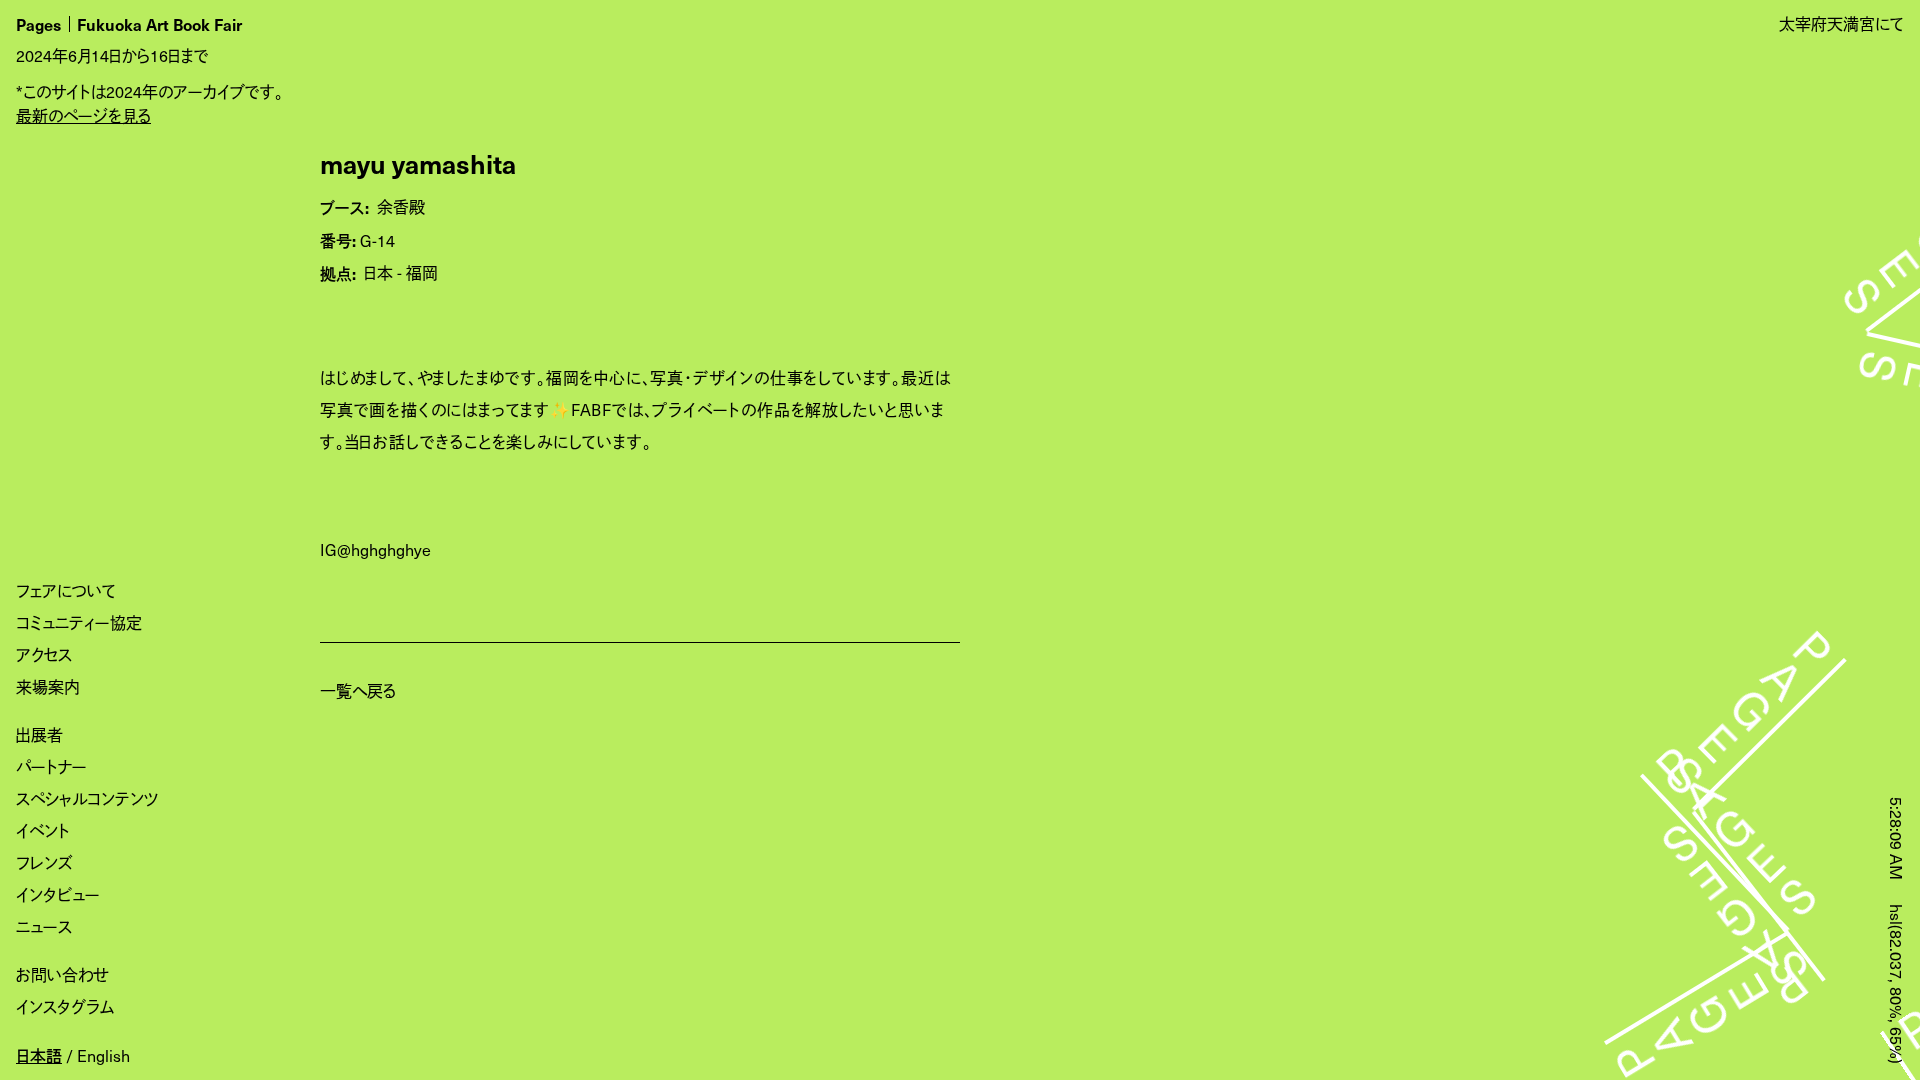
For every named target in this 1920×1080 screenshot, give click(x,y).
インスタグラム (65, 1006)
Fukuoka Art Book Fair (159, 24)
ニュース (44, 926)
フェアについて (66, 590)
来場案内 (48, 686)
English (103, 1055)
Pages (38, 24)
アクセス (44, 654)
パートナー (51, 766)
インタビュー (58, 894)
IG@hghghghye (375, 549)
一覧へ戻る (358, 690)
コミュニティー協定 (79, 622)
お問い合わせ (62, 974)
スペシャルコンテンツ (87, 798)
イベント (43, 830)
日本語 (39, 1055)
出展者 (39, 734)
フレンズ (44, 862)
